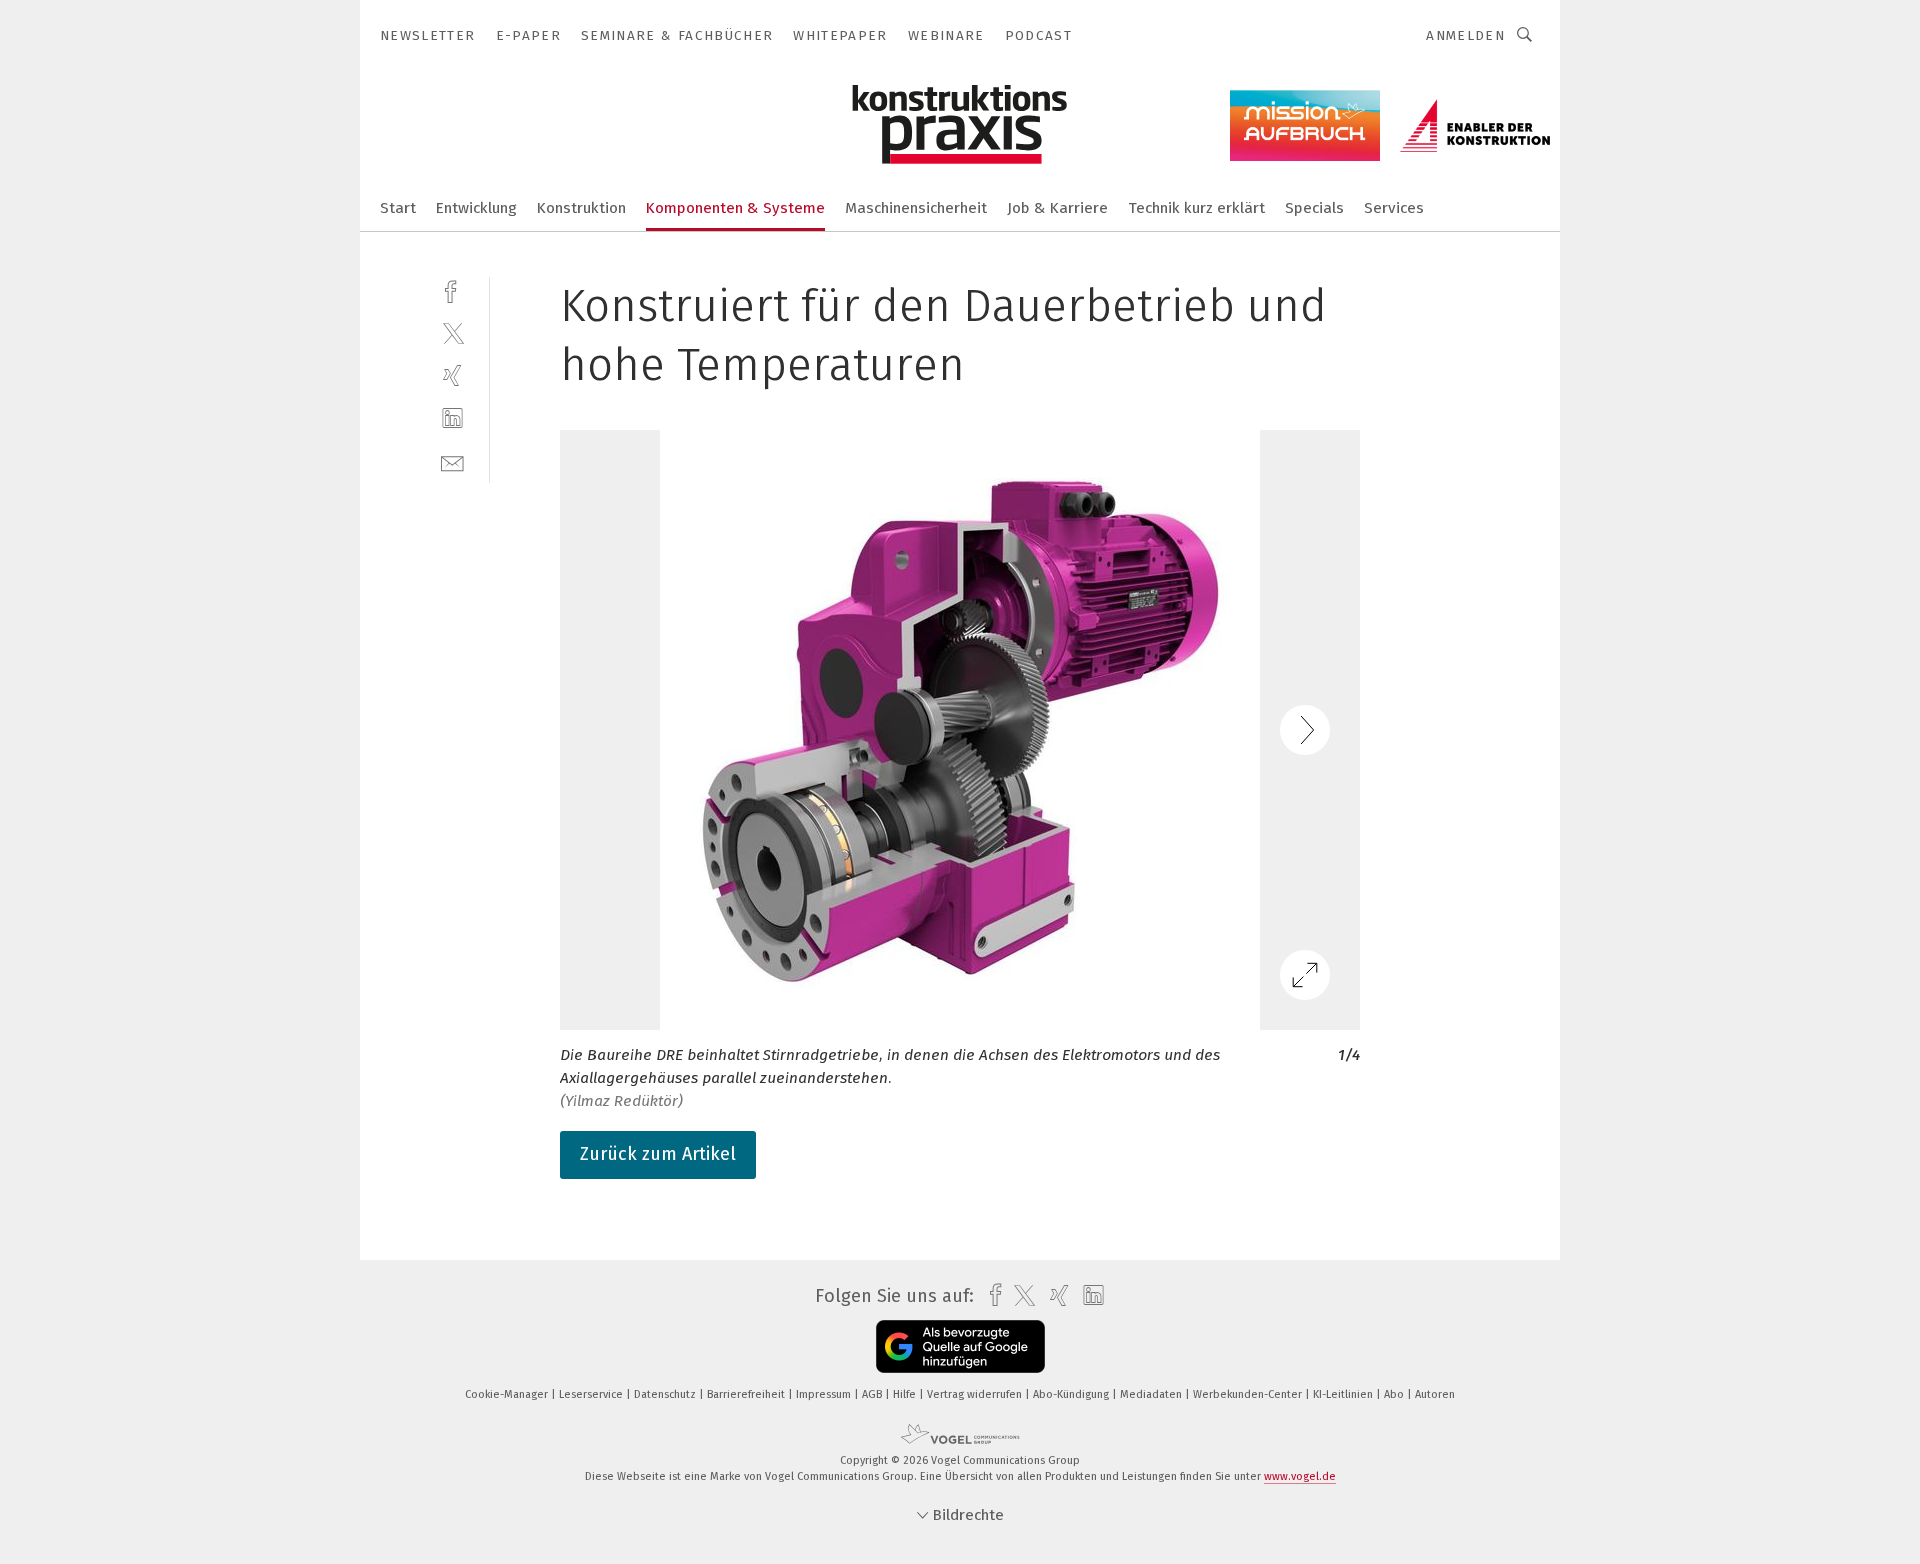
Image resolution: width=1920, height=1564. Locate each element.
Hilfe (906, 1394)
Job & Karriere (1057, 208)
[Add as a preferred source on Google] (960, 1346)
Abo (1395, 1394)
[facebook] (452, 289)
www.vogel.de (1300, 1476)
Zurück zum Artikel (658, 1154)
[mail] (452, 461)
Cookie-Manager (508, 1394)
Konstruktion (581, 208)
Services (1394, 208)
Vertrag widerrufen (976, 1394)
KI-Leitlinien (1344, 1394)
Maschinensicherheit (916, 208)
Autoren (1435, 1394)
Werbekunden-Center (1249, 1394)
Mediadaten (1152, 1394)
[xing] (452, 375)
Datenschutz (666, 1394)
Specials (1314, 208)
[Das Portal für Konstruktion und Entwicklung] (398, 206)
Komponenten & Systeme (735, 208)
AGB (873, 1394)
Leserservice (592, 1394)
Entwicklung (476, 208)
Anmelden (1465, 35)
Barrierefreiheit (747, 1394)
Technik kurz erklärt (1196, 208)
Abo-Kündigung (1072, 1394)
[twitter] (452, 332)
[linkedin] (452, 418)
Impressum (825, 1394)
